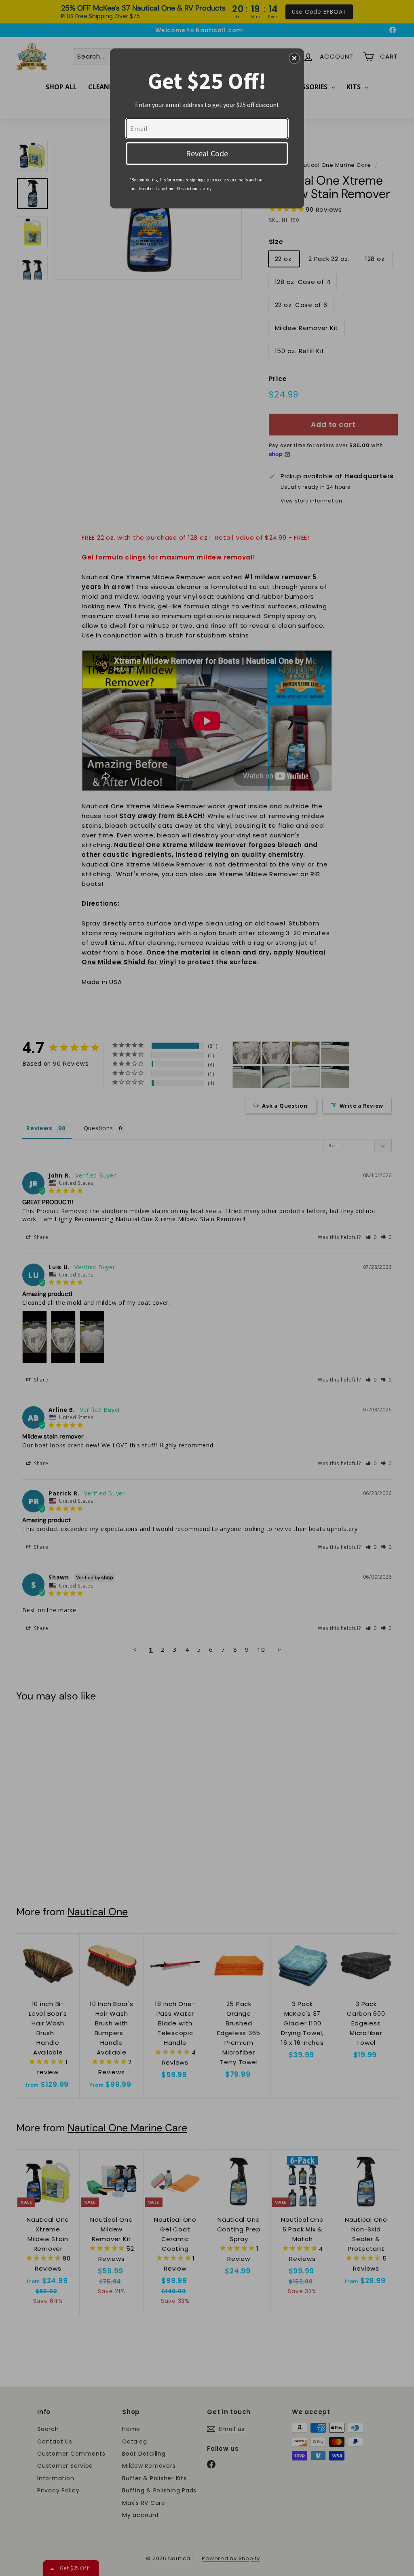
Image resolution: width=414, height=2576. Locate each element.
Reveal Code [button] (207, 153)
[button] (294, 58)
